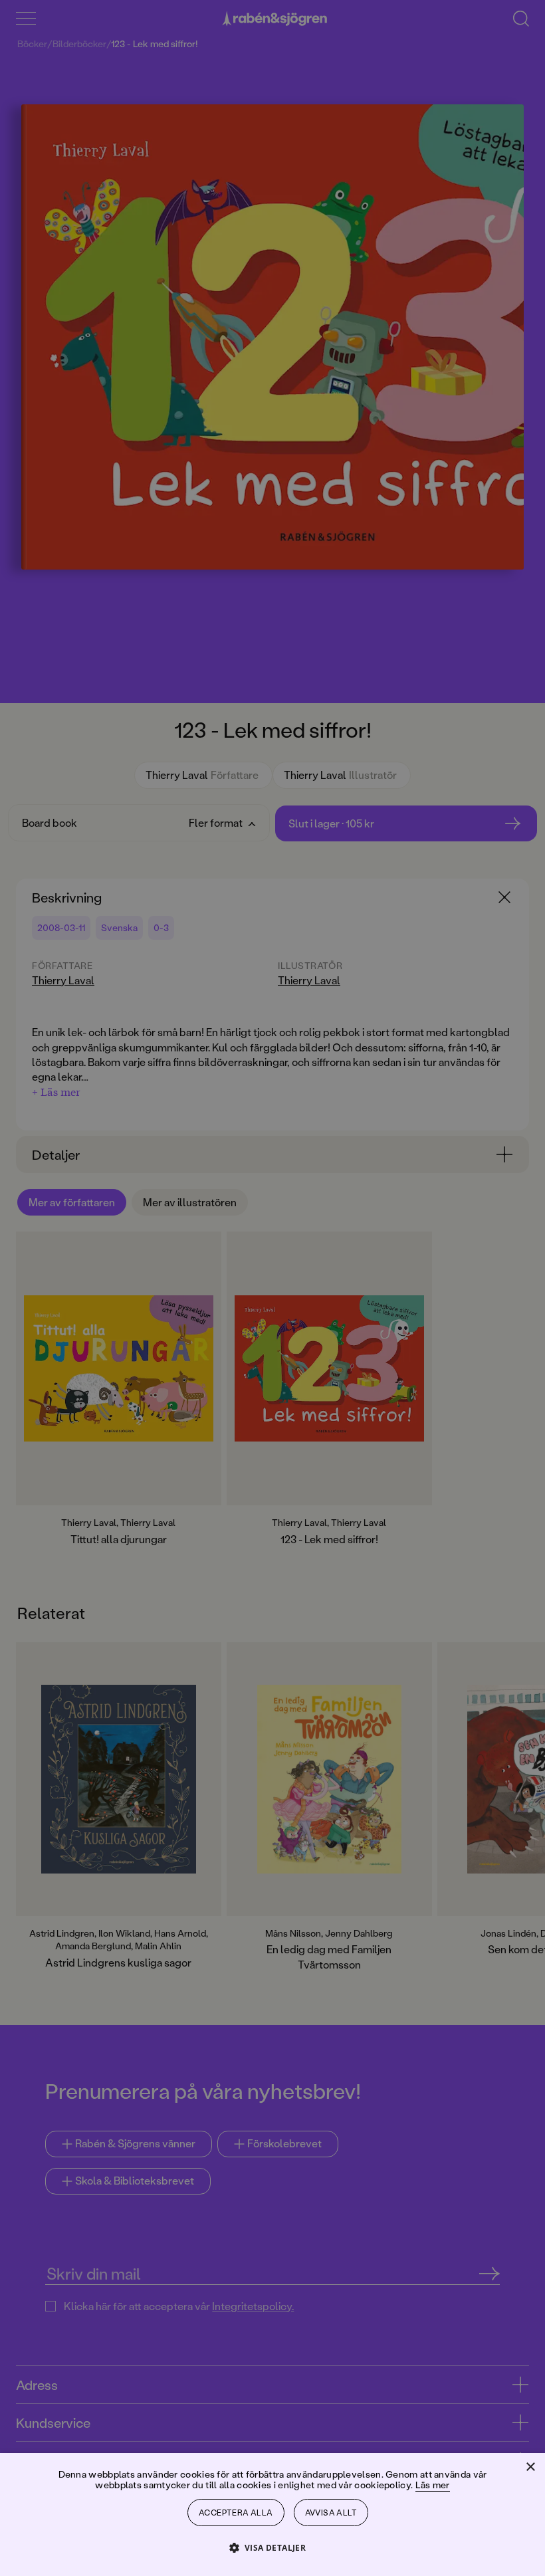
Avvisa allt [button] (331, 2513)
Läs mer (433, 2485)
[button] (273, 2547)
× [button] (530, 2467)
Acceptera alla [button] (236, 2513)
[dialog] (272, 1288)
